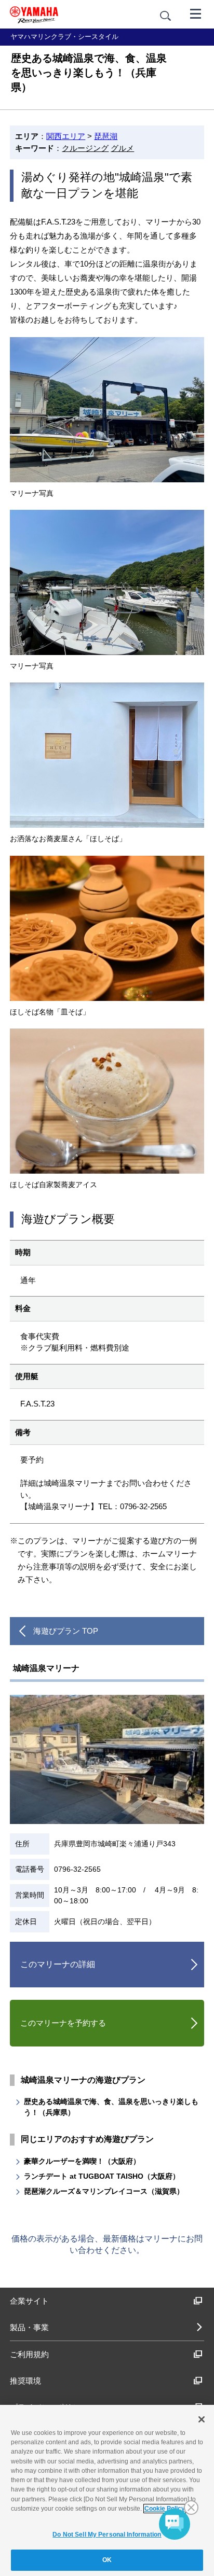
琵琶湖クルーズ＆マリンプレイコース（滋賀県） (104, 2191)
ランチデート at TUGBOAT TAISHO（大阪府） (102, 2176)
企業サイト (29, 2301)
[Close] (202, 2419)
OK (107, 2560)
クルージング (85, 148)
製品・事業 (29, 2327)
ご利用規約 (29, 2354)
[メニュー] (196, 13)
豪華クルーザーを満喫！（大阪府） (82, 2161)
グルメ (122, 148)
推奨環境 (25, 2381)
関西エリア (66, 136)
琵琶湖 (106, 136)
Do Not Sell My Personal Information (107, 2535)
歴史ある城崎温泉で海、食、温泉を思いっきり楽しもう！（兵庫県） (111, 2107)
